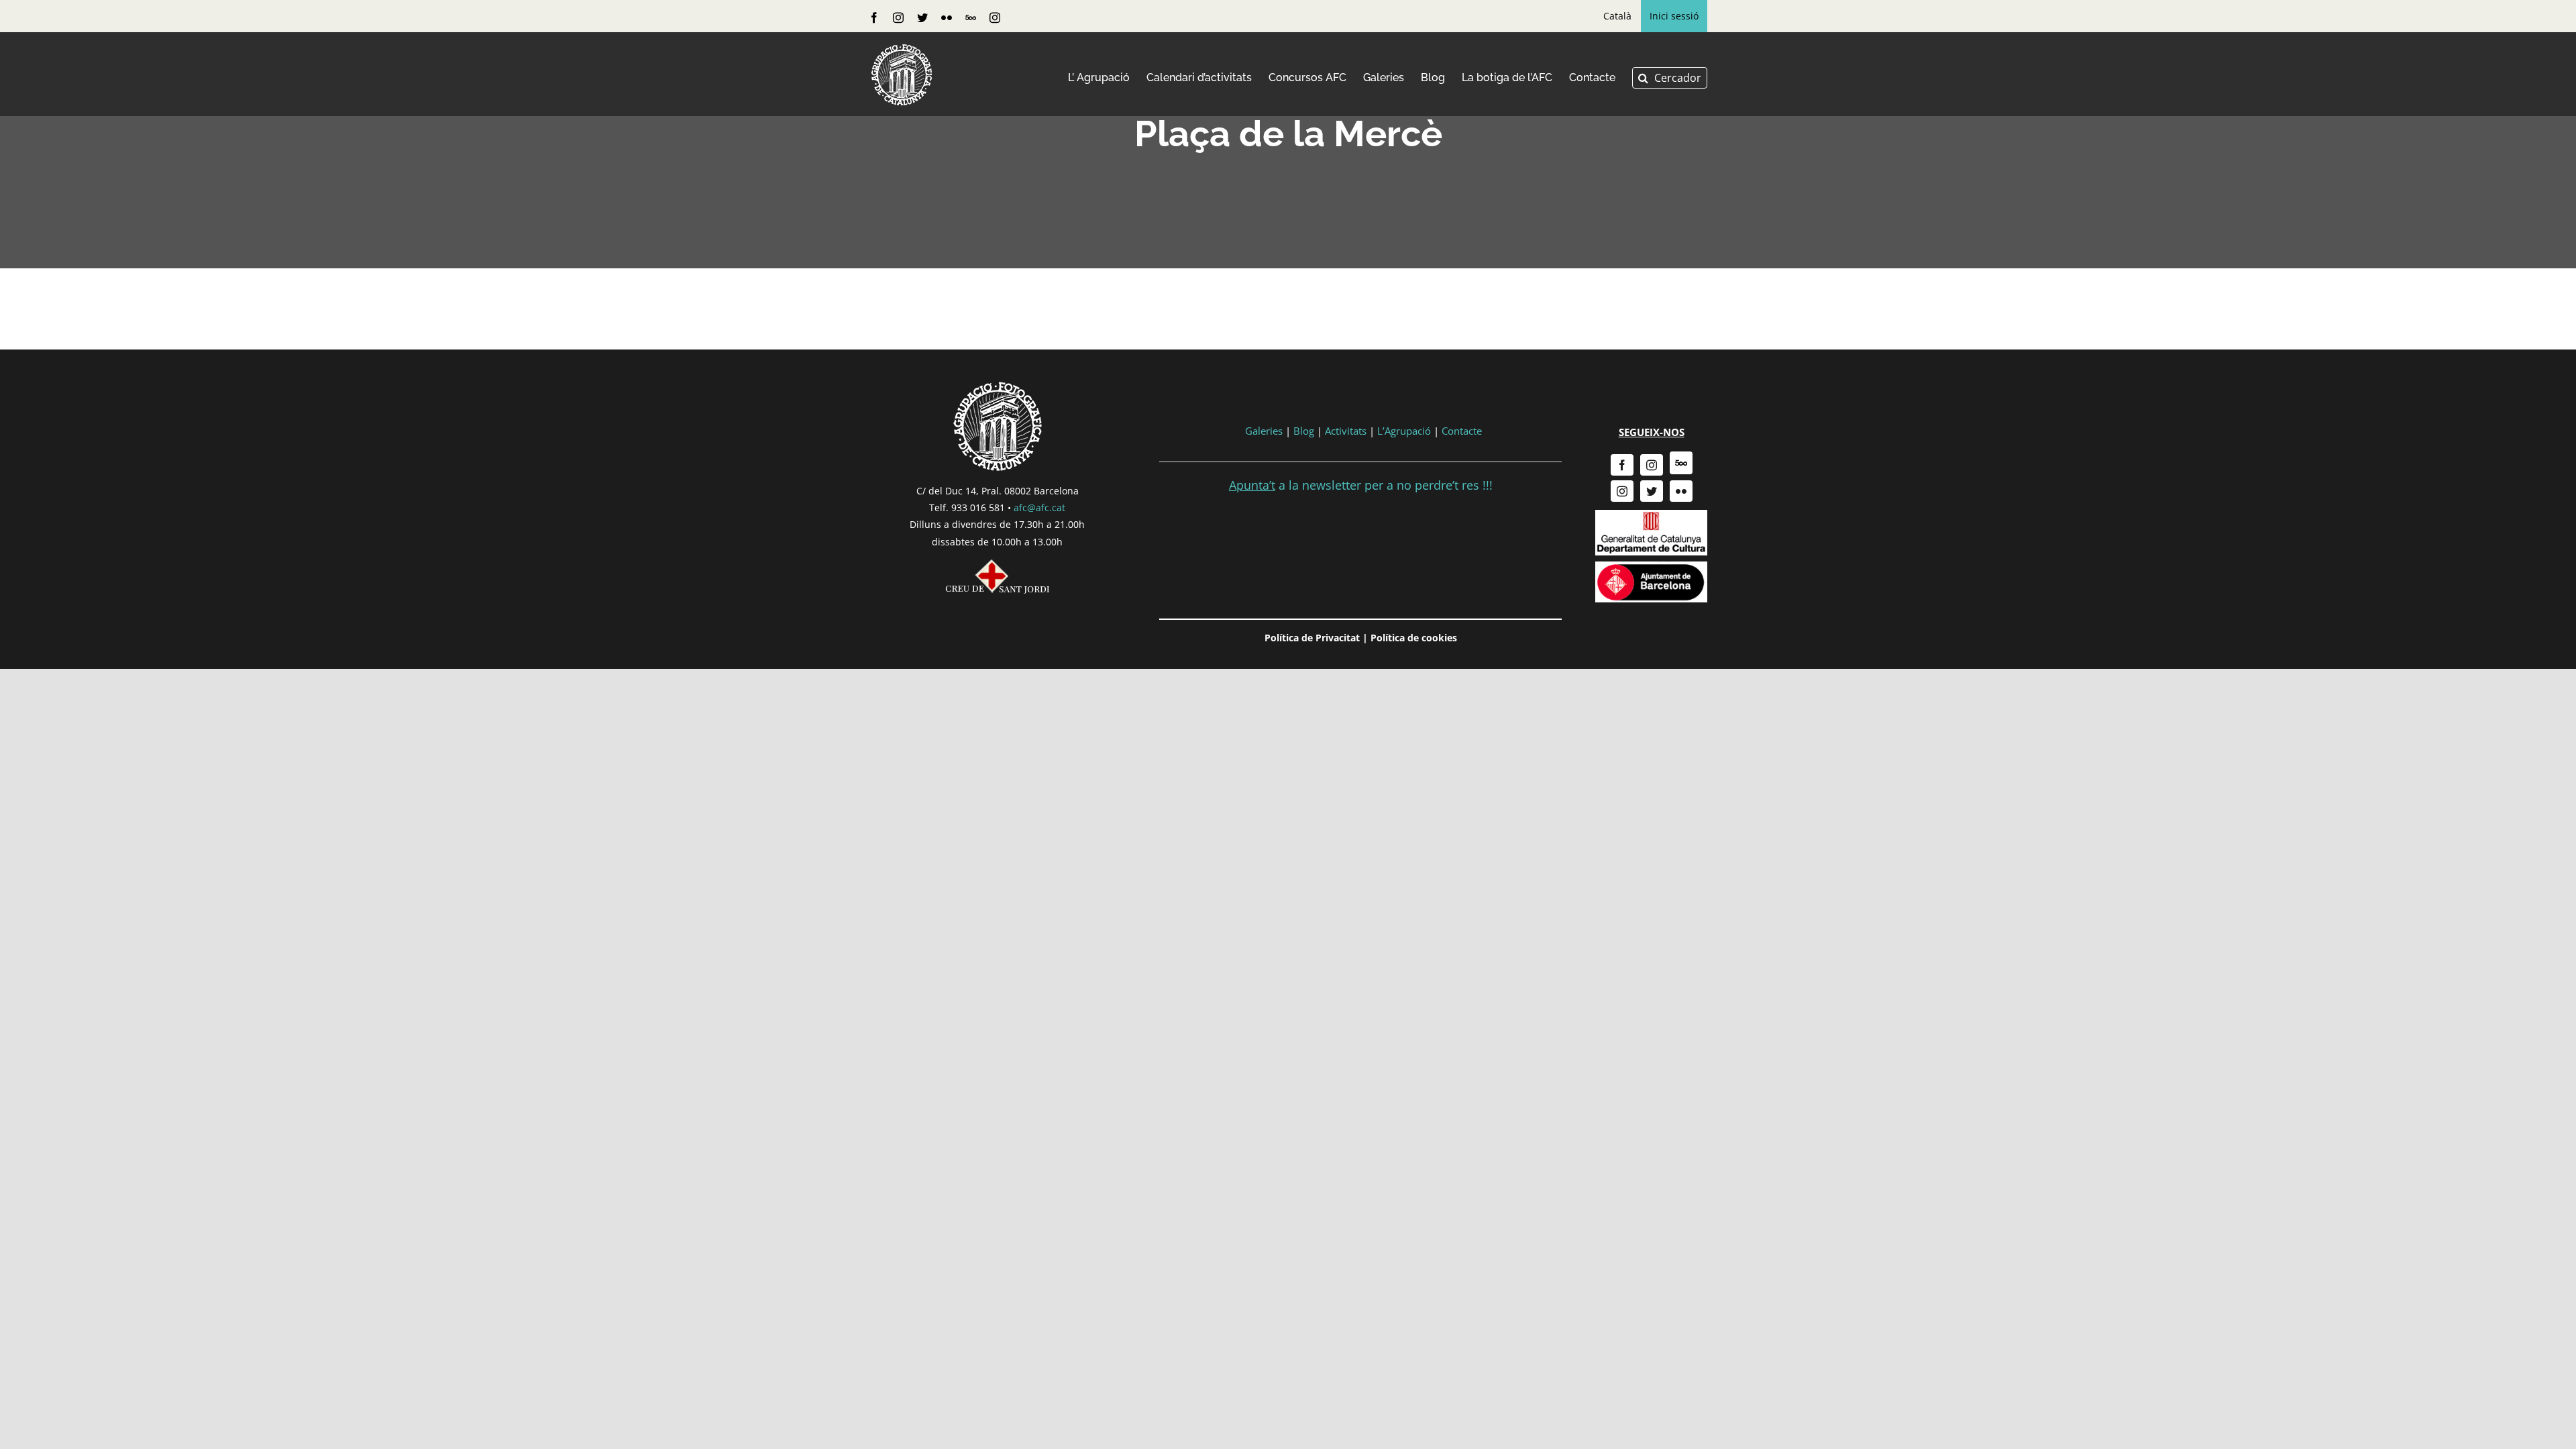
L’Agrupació (1404, 431)
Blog (1304, 431)
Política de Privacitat (1312, 638)
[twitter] (1652, 491)
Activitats (1346, 431)
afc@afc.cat (1039, 507)
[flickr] (1681, 491)
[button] (1670, 78)
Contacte (1462, 431)
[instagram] (1652, 465)
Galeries (1264, 431)
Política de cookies (1414, 638)
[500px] (1681, 463)
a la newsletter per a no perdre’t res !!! (1361, 485)
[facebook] (1622, 465)
